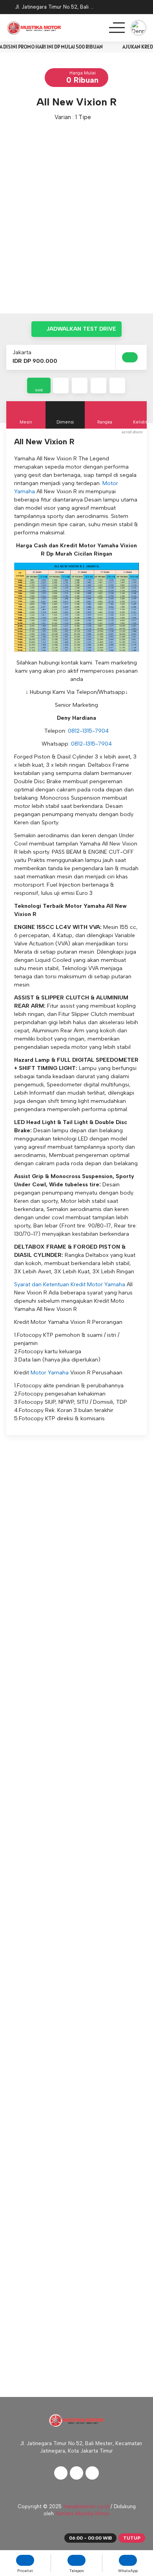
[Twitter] (76, 2473)
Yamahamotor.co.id (86, 2506)
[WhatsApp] (141, 8)
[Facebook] (61, 2473)
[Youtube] (92, 2473)
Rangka (105, 422)
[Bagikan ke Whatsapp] (98, 386)
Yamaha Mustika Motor (83, 2514)
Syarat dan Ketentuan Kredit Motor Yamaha (70, 1284)
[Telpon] (121, 8)
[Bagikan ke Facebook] (61, 386)
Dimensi (65, 422)
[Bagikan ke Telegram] (117, 386)
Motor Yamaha (50, 1373)
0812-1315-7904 (88, 731)
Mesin (26, 422)
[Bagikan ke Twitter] (80, 386)
